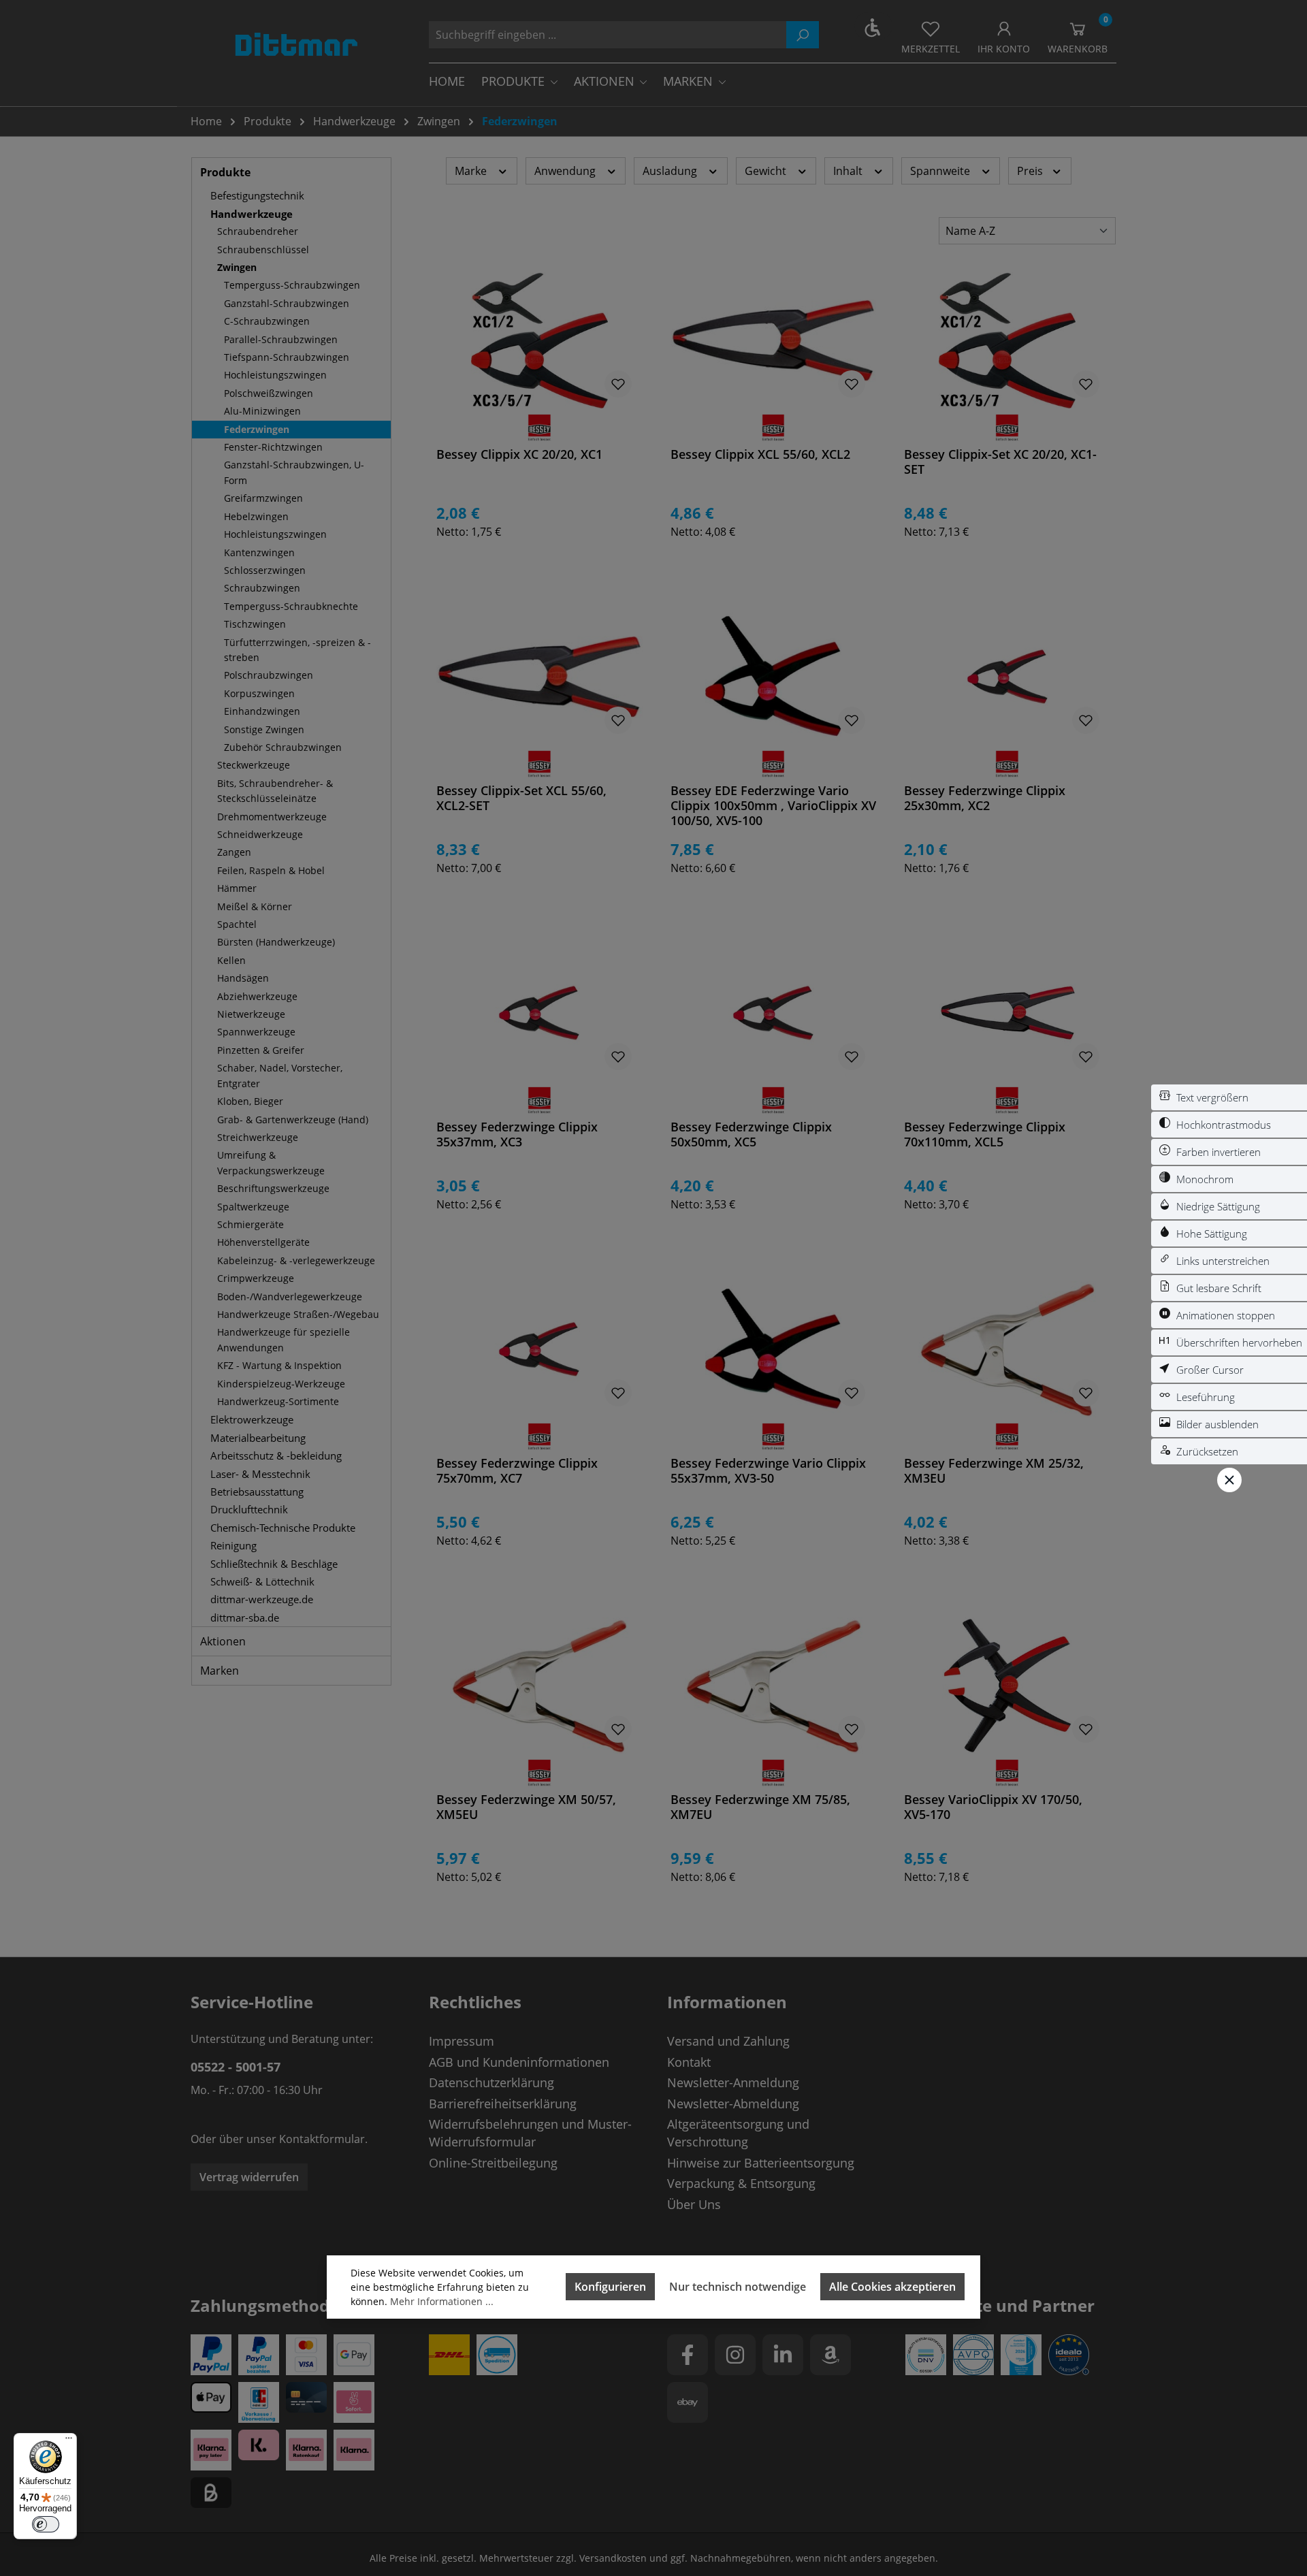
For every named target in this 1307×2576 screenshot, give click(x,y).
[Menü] (69, 2441)
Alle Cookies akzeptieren (892, 2287)
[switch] (1229, 1097)
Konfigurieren (610, 2287)
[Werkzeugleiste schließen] (1229, 1480)
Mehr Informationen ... (442, 2301)
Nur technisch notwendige (738, 2287)
